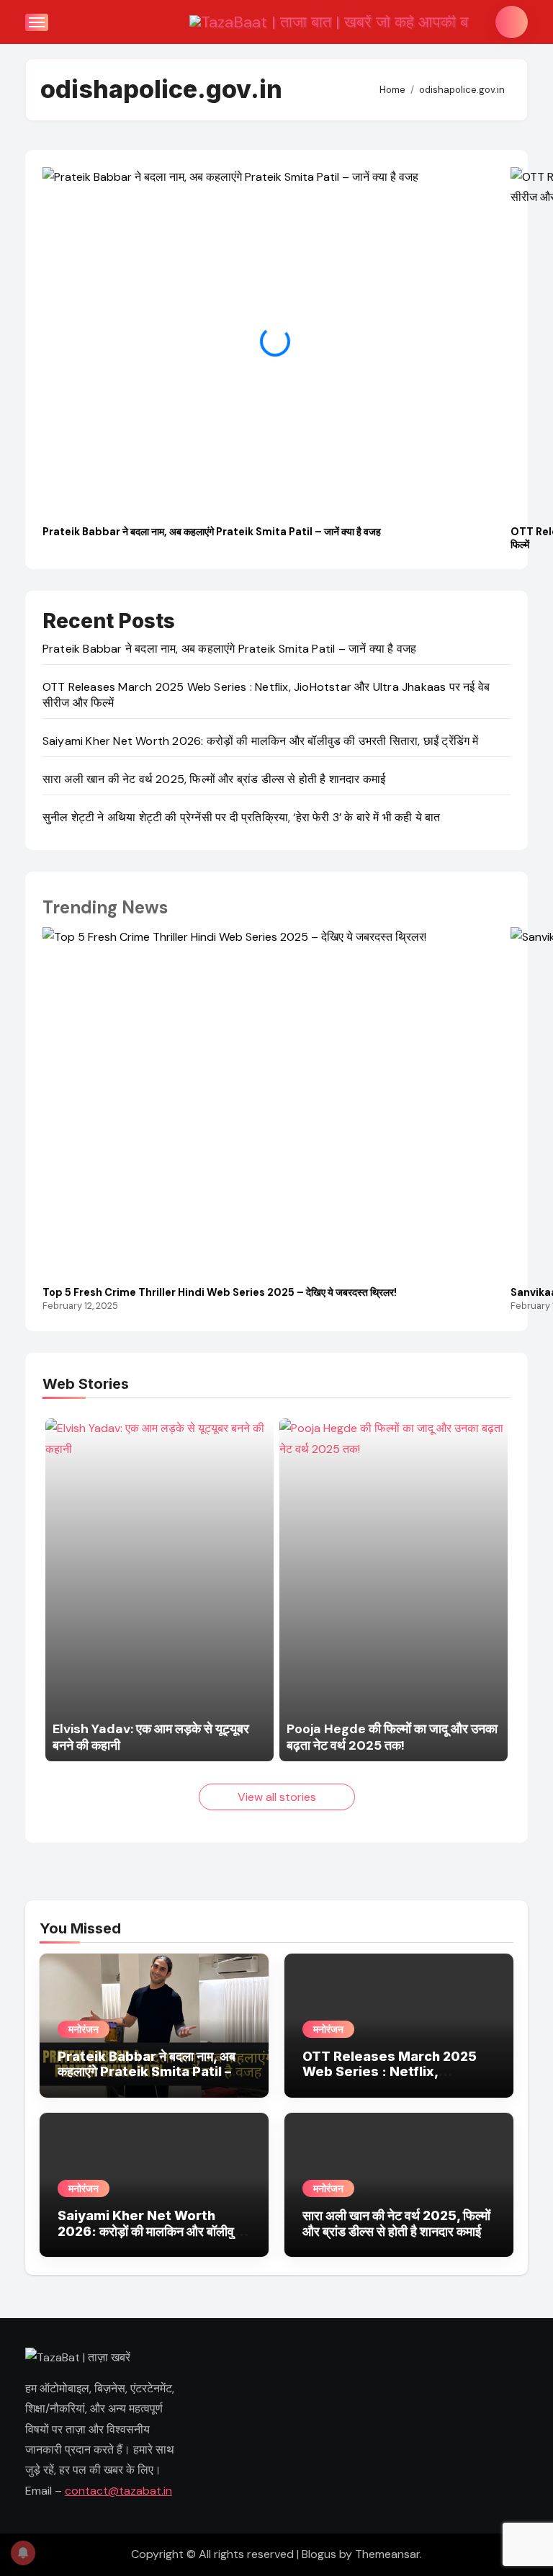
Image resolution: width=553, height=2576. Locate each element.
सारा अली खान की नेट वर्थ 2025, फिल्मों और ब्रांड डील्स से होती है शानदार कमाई (214, 779)
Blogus (319, 2554)
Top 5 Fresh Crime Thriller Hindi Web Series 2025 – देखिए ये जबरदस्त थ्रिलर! (220, 1293)
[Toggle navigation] (37, 22)
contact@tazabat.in (118, 2491)
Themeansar (387, 2554)
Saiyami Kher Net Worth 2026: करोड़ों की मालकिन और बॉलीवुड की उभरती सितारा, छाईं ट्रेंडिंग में (261, 741)
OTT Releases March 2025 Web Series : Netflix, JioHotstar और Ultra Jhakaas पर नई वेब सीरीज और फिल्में (395, 2080)
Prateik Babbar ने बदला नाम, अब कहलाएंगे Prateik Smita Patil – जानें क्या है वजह (212, 532)
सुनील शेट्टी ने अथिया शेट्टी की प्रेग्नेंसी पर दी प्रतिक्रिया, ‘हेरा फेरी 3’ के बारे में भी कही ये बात (242, 817)
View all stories (277, 1797)
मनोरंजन (84, 2029)
